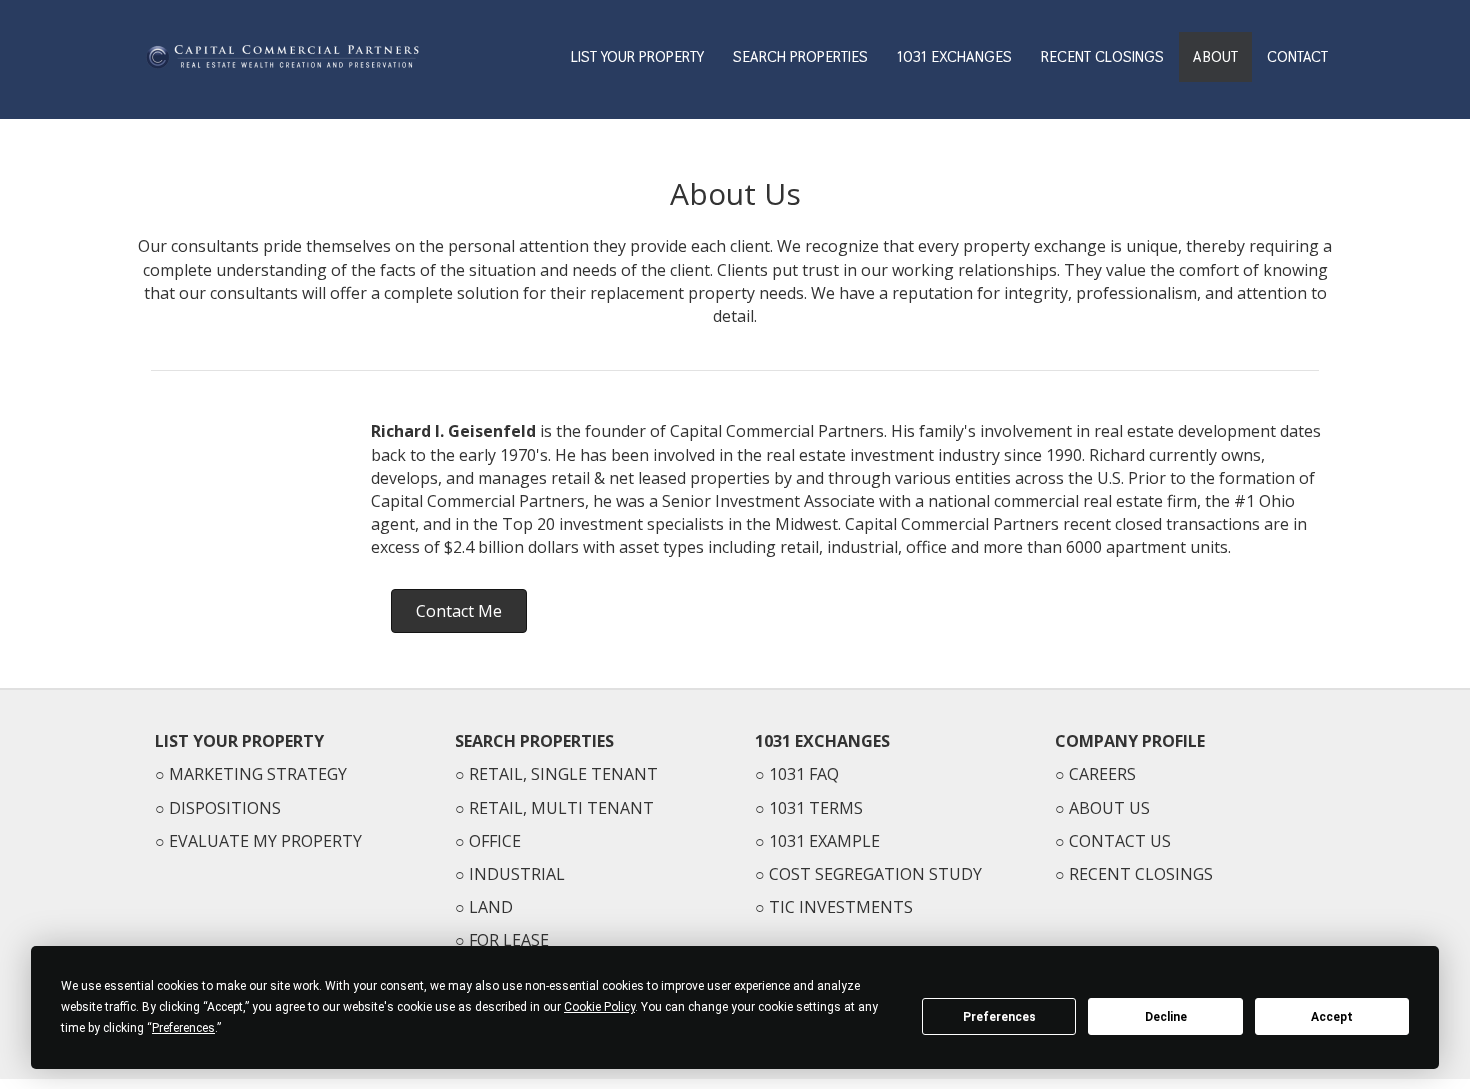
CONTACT (1297, 56)
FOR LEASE (509, 940)
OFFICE (495, 841)
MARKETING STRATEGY (258, 774)
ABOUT (1215, 56)
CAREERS (1102, 774)
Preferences (999, 1017)
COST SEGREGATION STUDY (875, 874)
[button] (459, 611)
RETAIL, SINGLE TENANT (563, 774)
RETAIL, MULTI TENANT (561, 808)
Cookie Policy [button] (599, 1007)
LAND (491, 907)
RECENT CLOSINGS (1102, 56)
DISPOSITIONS (225, 808)
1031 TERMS (816, 808)
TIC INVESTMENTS (841, 907)
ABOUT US (1109, 808)
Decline (1166, 1017)
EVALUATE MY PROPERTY (265, 841)
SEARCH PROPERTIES (800, 56)
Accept (1332, 1017)
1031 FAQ (804, 774)
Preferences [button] (183, 1028)
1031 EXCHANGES (954, 56)
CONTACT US (1120, 841)
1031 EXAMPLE (824, 841)
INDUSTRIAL (517, 874)
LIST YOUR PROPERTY (637, 56)
